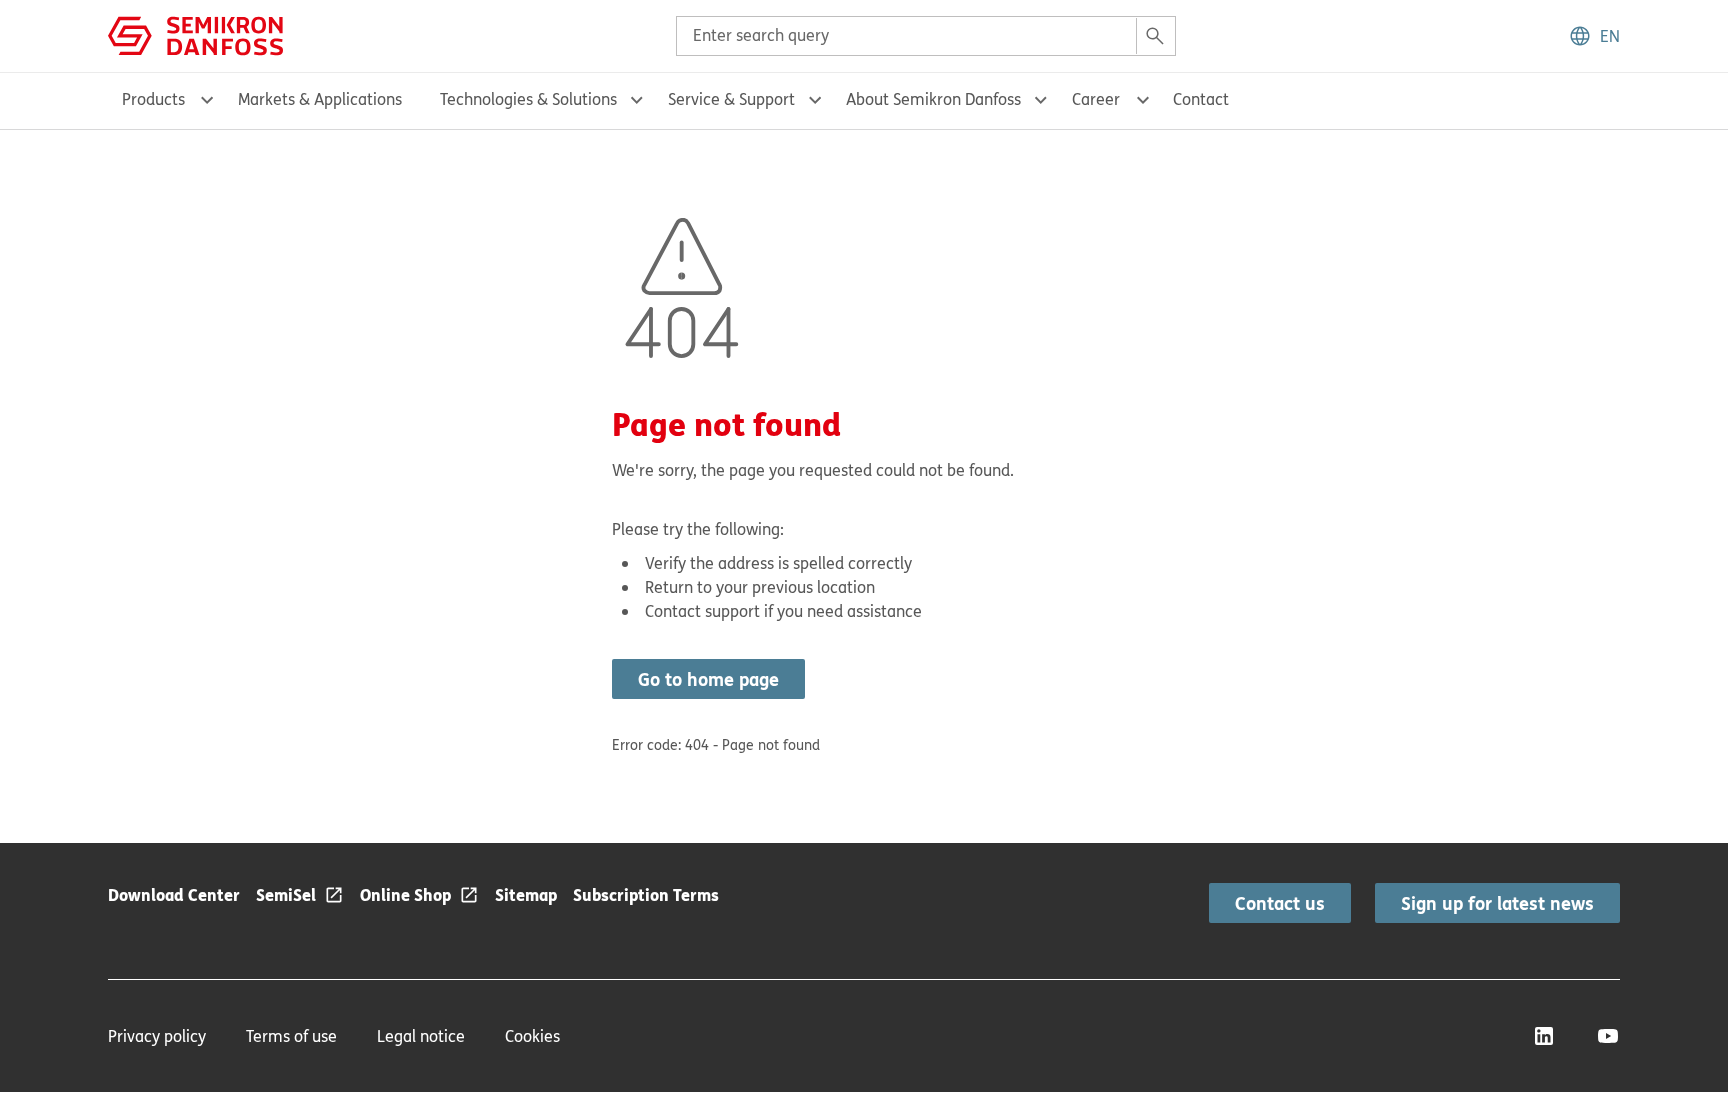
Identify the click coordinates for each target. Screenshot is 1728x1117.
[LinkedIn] (1544, 1036)
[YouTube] (1608, 1036)
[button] (1594, 36)
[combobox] (926, 36)
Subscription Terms (646, 894)
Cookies (532, 1036)
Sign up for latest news (1497, 903)
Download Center (174, 894)
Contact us (1280, 903)
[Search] (1155, 36)
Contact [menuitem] (1201, 99)
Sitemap (526, 894)
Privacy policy (157, 1036)
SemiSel (286, 894)
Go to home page (708, 679)
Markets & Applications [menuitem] (320, 99)
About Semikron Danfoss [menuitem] (933, 99)
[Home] (195, 34)
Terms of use (291, 1036)
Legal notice (421, 1036)
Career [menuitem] (1096, 99)
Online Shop (405, 894)
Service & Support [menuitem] (731, 99)
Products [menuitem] (153, 99)
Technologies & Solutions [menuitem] (528, 99)
